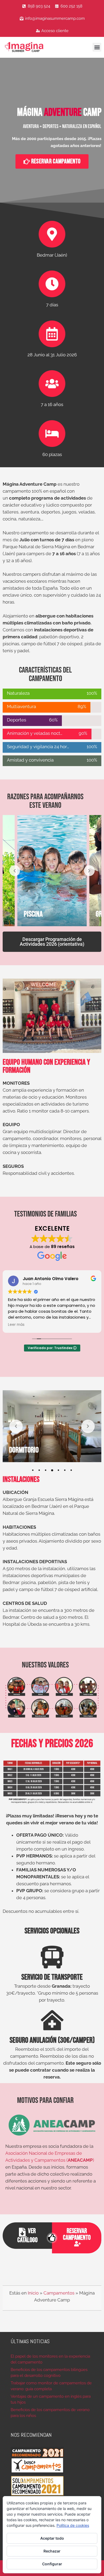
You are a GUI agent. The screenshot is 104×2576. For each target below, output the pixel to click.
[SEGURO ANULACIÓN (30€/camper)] (52, 2020)
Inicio (33, 2293)
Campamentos (59, 2293)
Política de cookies (73, 2525)
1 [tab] (33, 1470)
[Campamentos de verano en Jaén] (31, 47)
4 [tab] (52, 1470)
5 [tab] (58, 1470)
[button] (97, 47)
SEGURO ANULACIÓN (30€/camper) (52, 2040)
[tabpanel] (52, 1426)
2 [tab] (39, 1470)
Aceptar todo (52, 2538)
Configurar (52, 2564)
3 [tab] (46, 1470)
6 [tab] (65, 1470)
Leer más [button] (28, 1325)
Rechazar (52, 2551)
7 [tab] (71, 1470)
